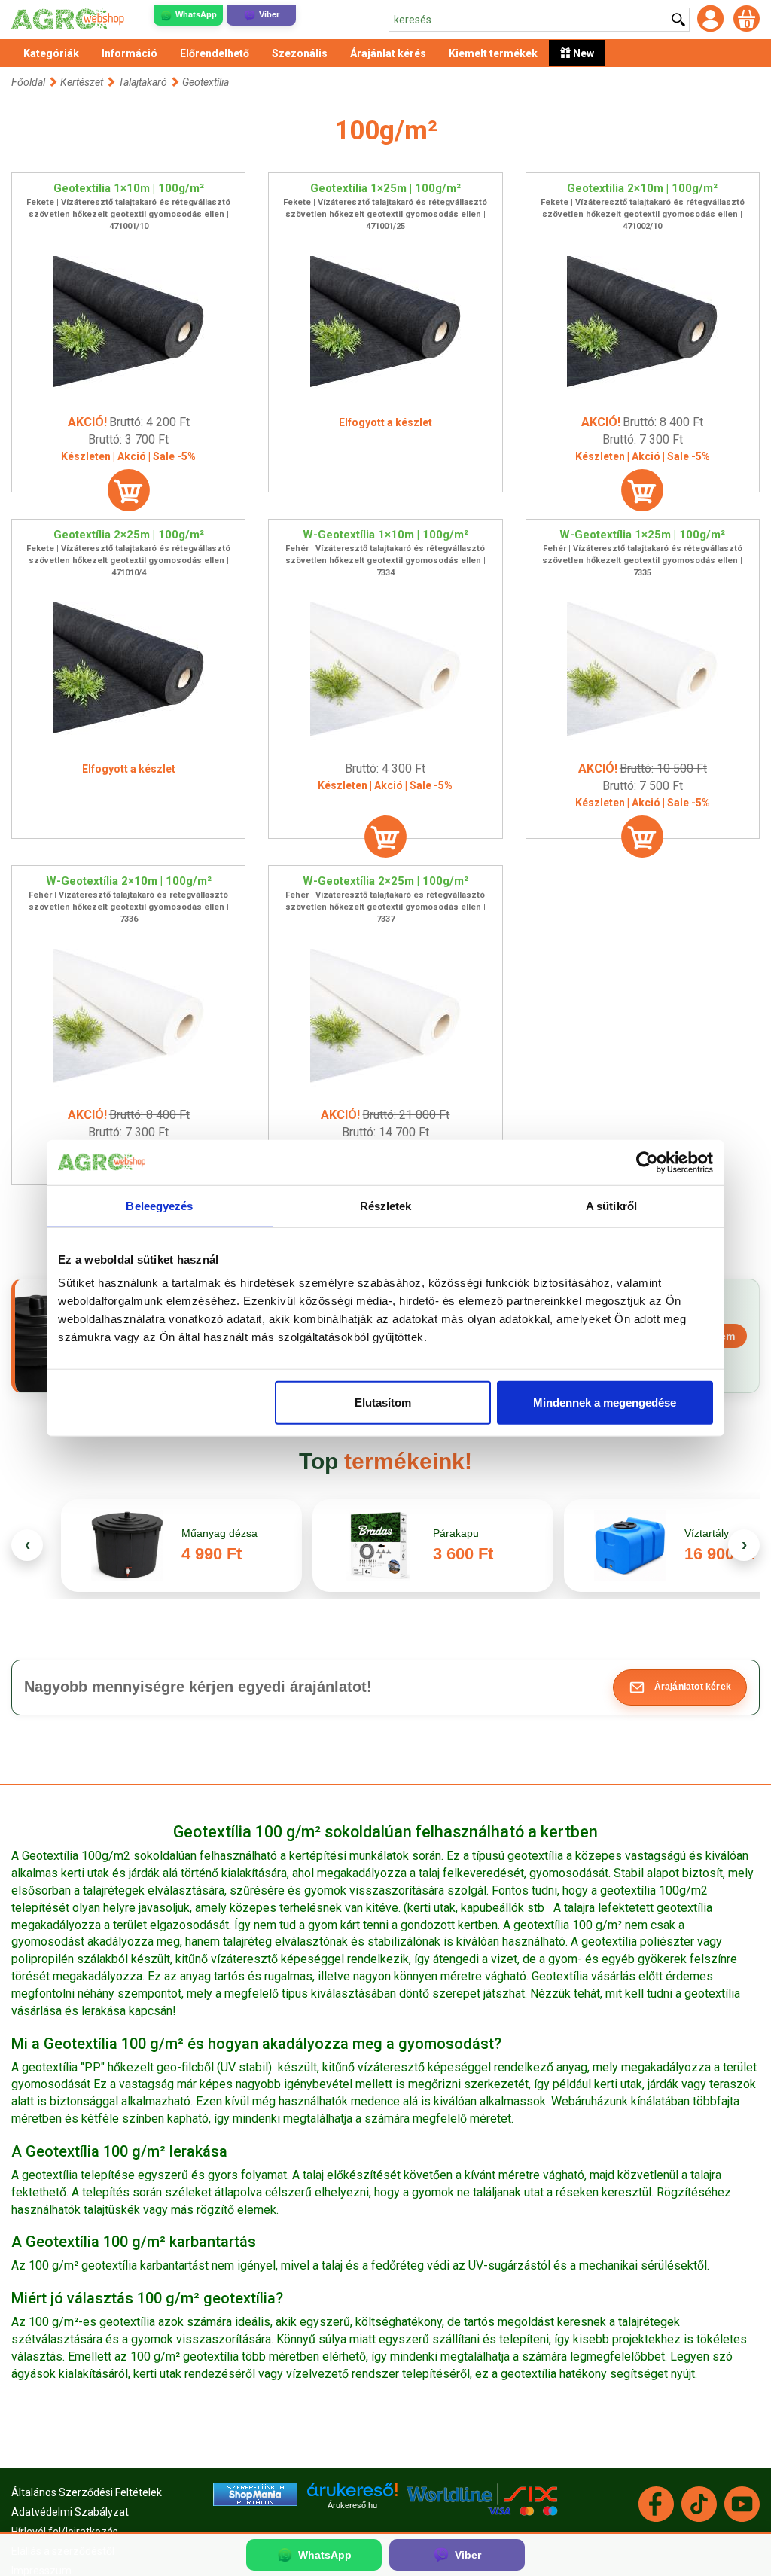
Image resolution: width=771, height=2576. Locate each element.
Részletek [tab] (386, 1205)
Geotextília (206, 82)
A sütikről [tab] (611, 1205)
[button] (680, 1687)
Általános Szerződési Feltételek (87, 2492)
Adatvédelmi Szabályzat (70, 2512)
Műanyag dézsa (219, 1533)
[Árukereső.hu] (352, 2495)
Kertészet (83, 82)
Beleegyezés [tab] (159, 1205)
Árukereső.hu (352, 2505)
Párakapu (456, 1533)
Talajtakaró (143, 82)
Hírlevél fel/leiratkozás (65, 2532)
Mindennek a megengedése (605, 1402)
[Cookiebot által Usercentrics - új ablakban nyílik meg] (647, 1162)
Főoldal (28, 82)
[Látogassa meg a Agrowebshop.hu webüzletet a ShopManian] (255, 2493)
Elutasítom (383, 1402)
